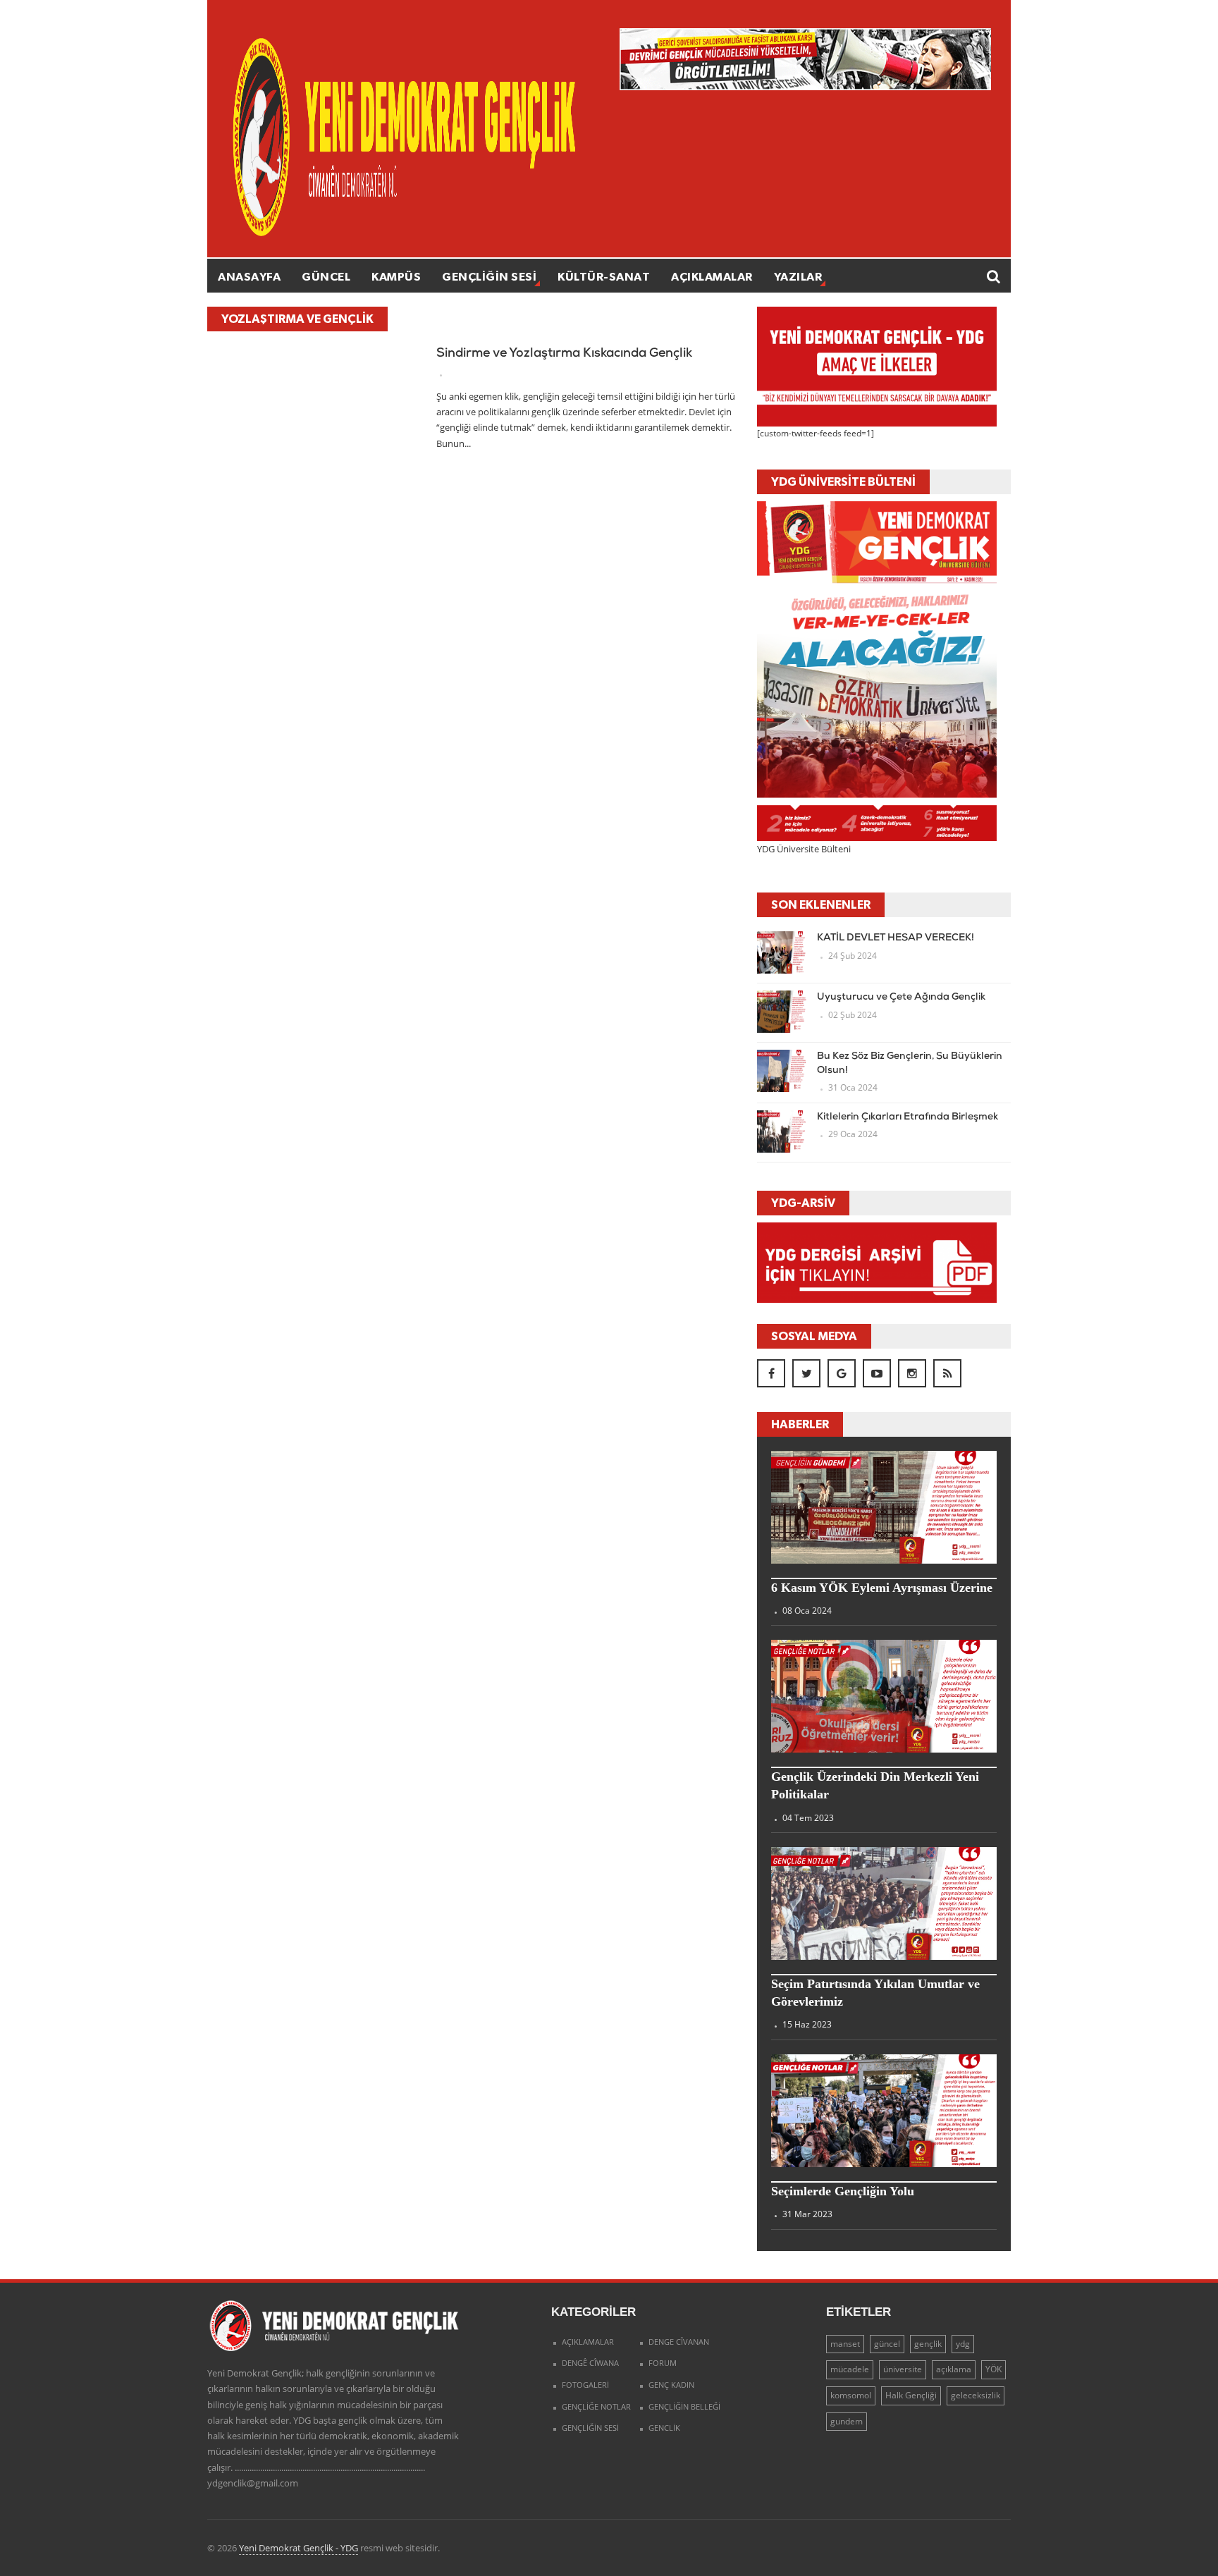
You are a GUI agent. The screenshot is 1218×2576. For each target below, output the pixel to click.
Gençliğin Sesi (489, 276)
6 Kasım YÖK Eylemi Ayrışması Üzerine (882, 1588)
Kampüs (396, 276)
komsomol (851, 2395)
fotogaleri (585, 2385)
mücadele (850, 2369)
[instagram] (912, 1373)
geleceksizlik (976, 2395)
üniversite (903, 2369)
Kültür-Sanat (604, 276)
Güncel (326, 276)
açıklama (954, 2369)
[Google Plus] (842, 1373)
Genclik (664, 2428)
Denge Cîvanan (679, 2342)
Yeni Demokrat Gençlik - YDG (299, 2548)
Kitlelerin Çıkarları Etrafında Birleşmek (908, 1117)
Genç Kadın (671, 2385)
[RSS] (947, 1373)
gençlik (928, 2344)
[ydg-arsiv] (877, 1262)
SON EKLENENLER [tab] (821, 904)
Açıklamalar (712, 276)
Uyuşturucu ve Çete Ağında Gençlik (901, 997)
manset (845, 2344)
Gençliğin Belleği (684, 2406)
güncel (887, 2344)
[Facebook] (771, 1373)
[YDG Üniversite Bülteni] (877, 670)
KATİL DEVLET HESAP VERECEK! (896, 938)
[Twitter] (806, 1373)
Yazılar (798, 276)
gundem (847, 2421)
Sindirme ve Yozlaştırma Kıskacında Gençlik (564, 354)
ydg (963, 2344)
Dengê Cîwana (590, 2363)
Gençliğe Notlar (596, 2406)
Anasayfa (249, 276)
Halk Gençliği (911, 2395)
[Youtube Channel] (877, 1373)
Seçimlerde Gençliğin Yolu (843, 2191)
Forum (663, 2363)
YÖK (994, 2369)
